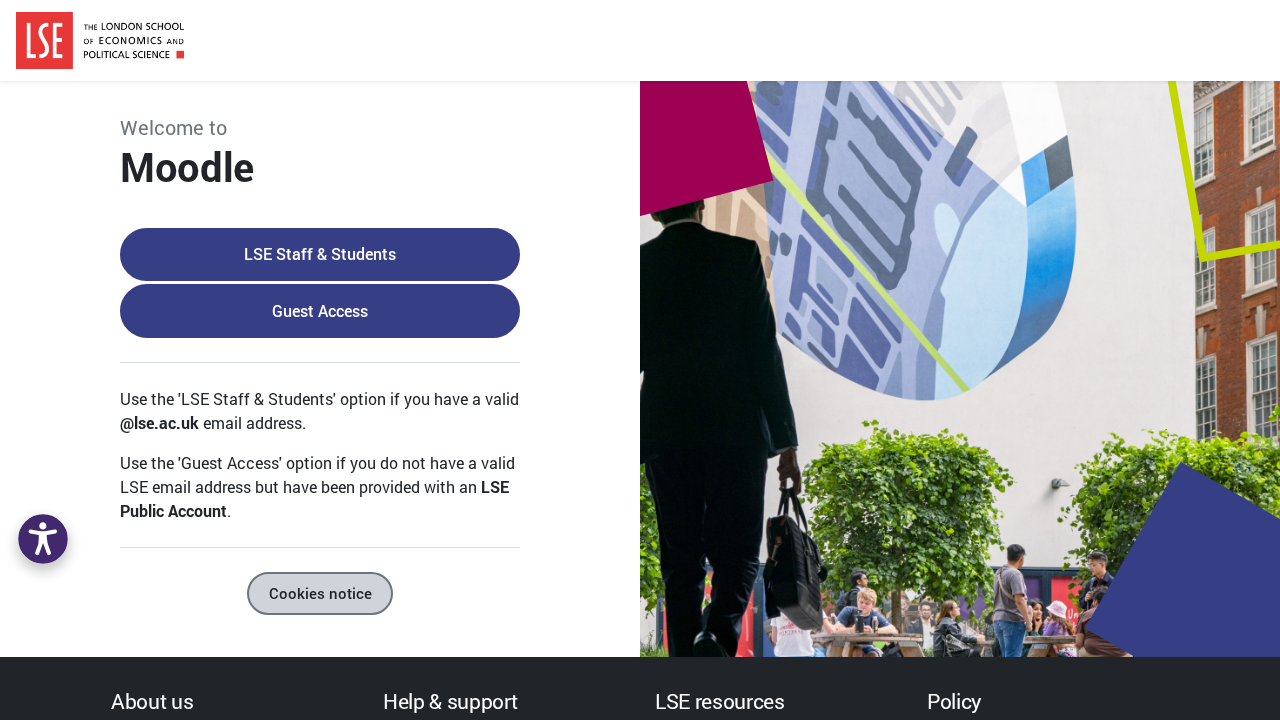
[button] (43, 539)
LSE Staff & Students (320, 253)
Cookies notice (320, 593)
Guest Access (320, 310)
